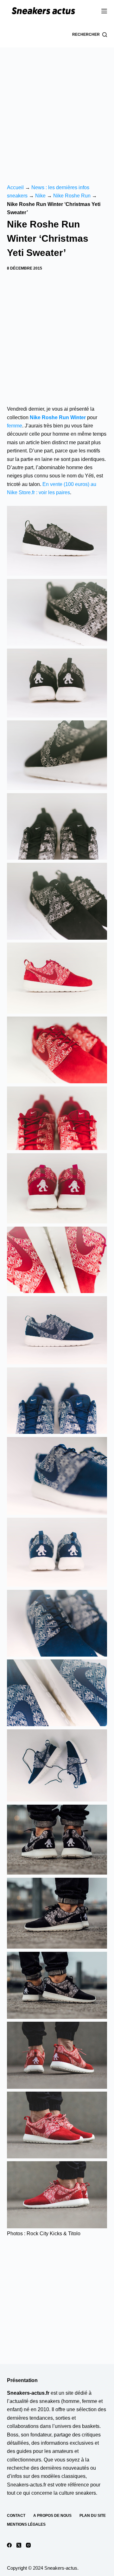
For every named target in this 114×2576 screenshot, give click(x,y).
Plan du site (93, 2516)
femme (15, 426)
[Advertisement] (57, 108)
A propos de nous (52, 2516)
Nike (40, 196)
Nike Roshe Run (72, 196)
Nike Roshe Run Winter (58, 417)
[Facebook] (9, 2545)
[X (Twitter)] (19, 2545)
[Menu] (104, 11)
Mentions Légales (26, 2524)
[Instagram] (28, 2545)
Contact (16, 2516)
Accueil (15, 187)
